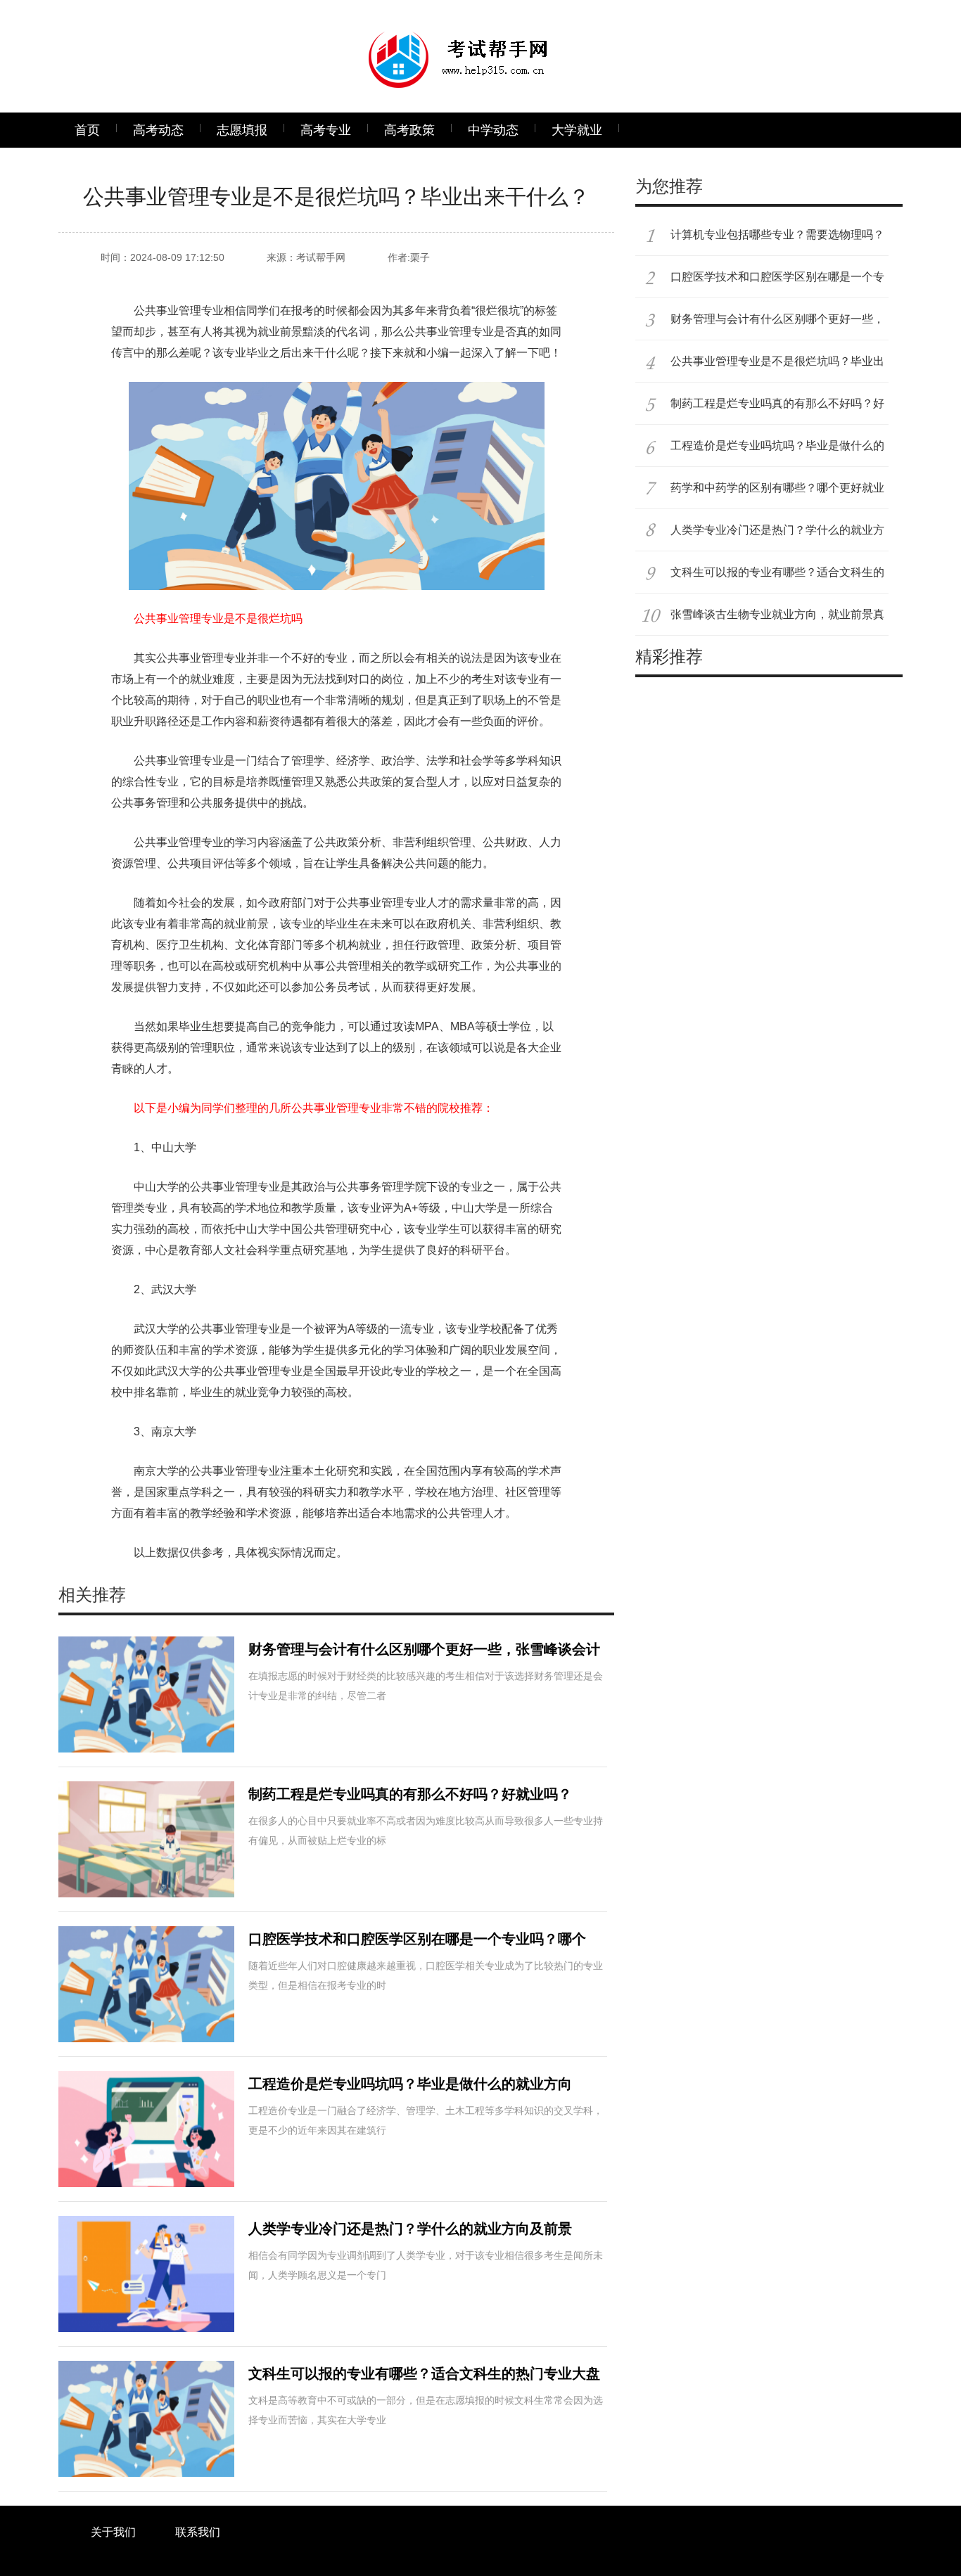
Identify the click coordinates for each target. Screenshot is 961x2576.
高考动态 (158, 130)
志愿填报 (242, 130)
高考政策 (409, 130)
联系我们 (198, 2532)
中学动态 (493, 130)
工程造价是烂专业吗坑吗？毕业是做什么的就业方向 (410, 2084)
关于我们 (113, 2532)
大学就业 (577, 130)
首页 (87, 130)
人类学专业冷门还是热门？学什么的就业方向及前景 (410, 2229)
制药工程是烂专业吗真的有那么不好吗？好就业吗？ (410, 1794)
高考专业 (326, 130)
